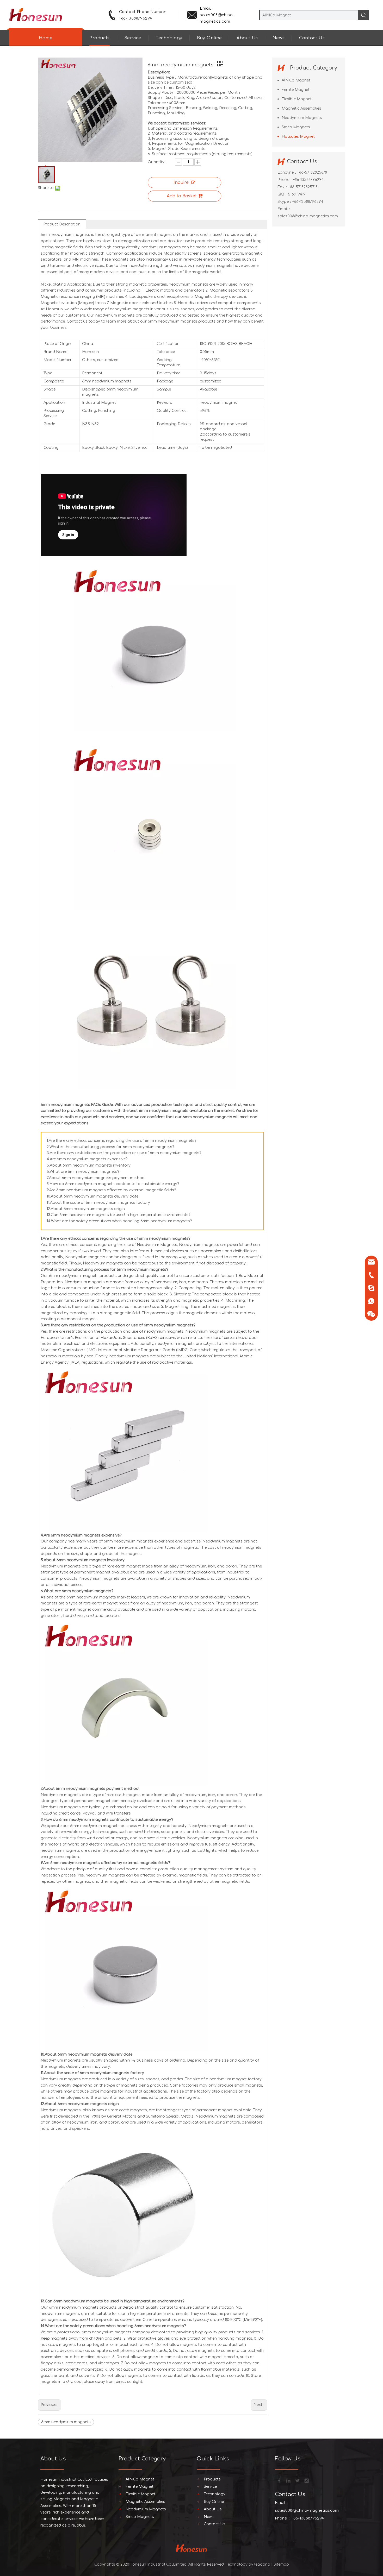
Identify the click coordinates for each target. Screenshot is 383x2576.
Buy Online (209, 38)
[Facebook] (279, 2480)
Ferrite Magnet (296, 90)
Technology (169, 38)
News (279, 38)
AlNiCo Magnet (296, 80)
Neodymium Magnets (302, 118)
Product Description (62, 224)
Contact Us (312, 38)
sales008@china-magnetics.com (308, 216)
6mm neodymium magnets (66, 2422)
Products (100, 38)
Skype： (285, 202)
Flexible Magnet (297, 99)
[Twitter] (297, 2480)
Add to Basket (182, 196)
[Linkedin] (288, 2480)
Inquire (181, 182)
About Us (247, 38)
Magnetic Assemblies (301, 108)
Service (133, 38)
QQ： (283, 194)
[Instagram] (306, 2480)
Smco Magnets (296, 127)
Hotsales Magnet (298, 137)
